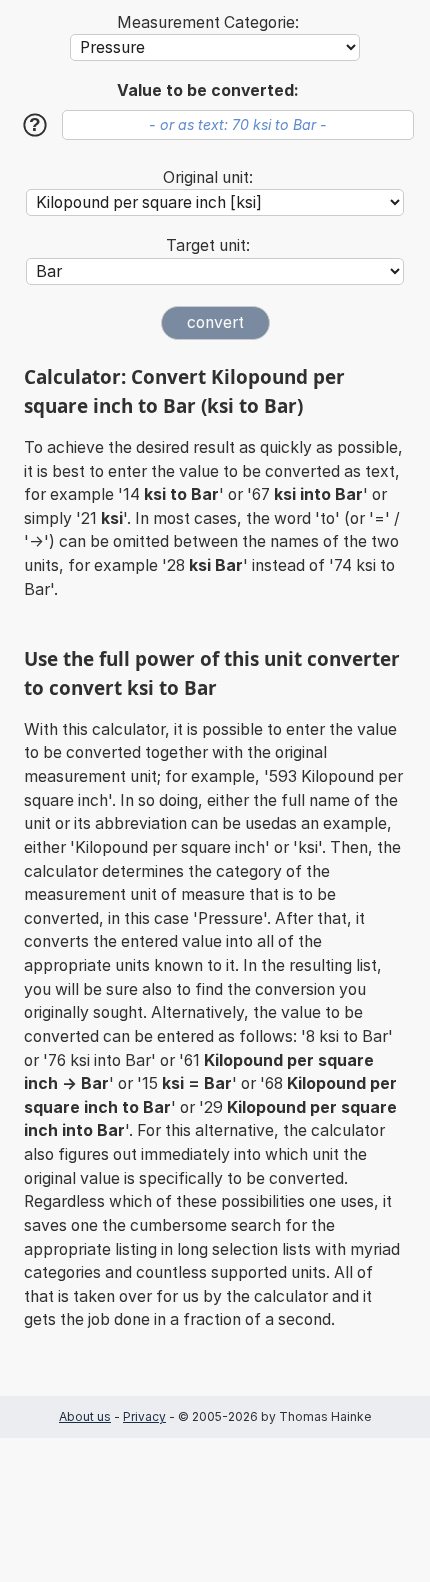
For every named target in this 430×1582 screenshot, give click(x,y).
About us (85, 1416)
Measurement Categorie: (208, 22)
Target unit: (208, 245)
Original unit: (208, 177)
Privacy (144, 1416)
